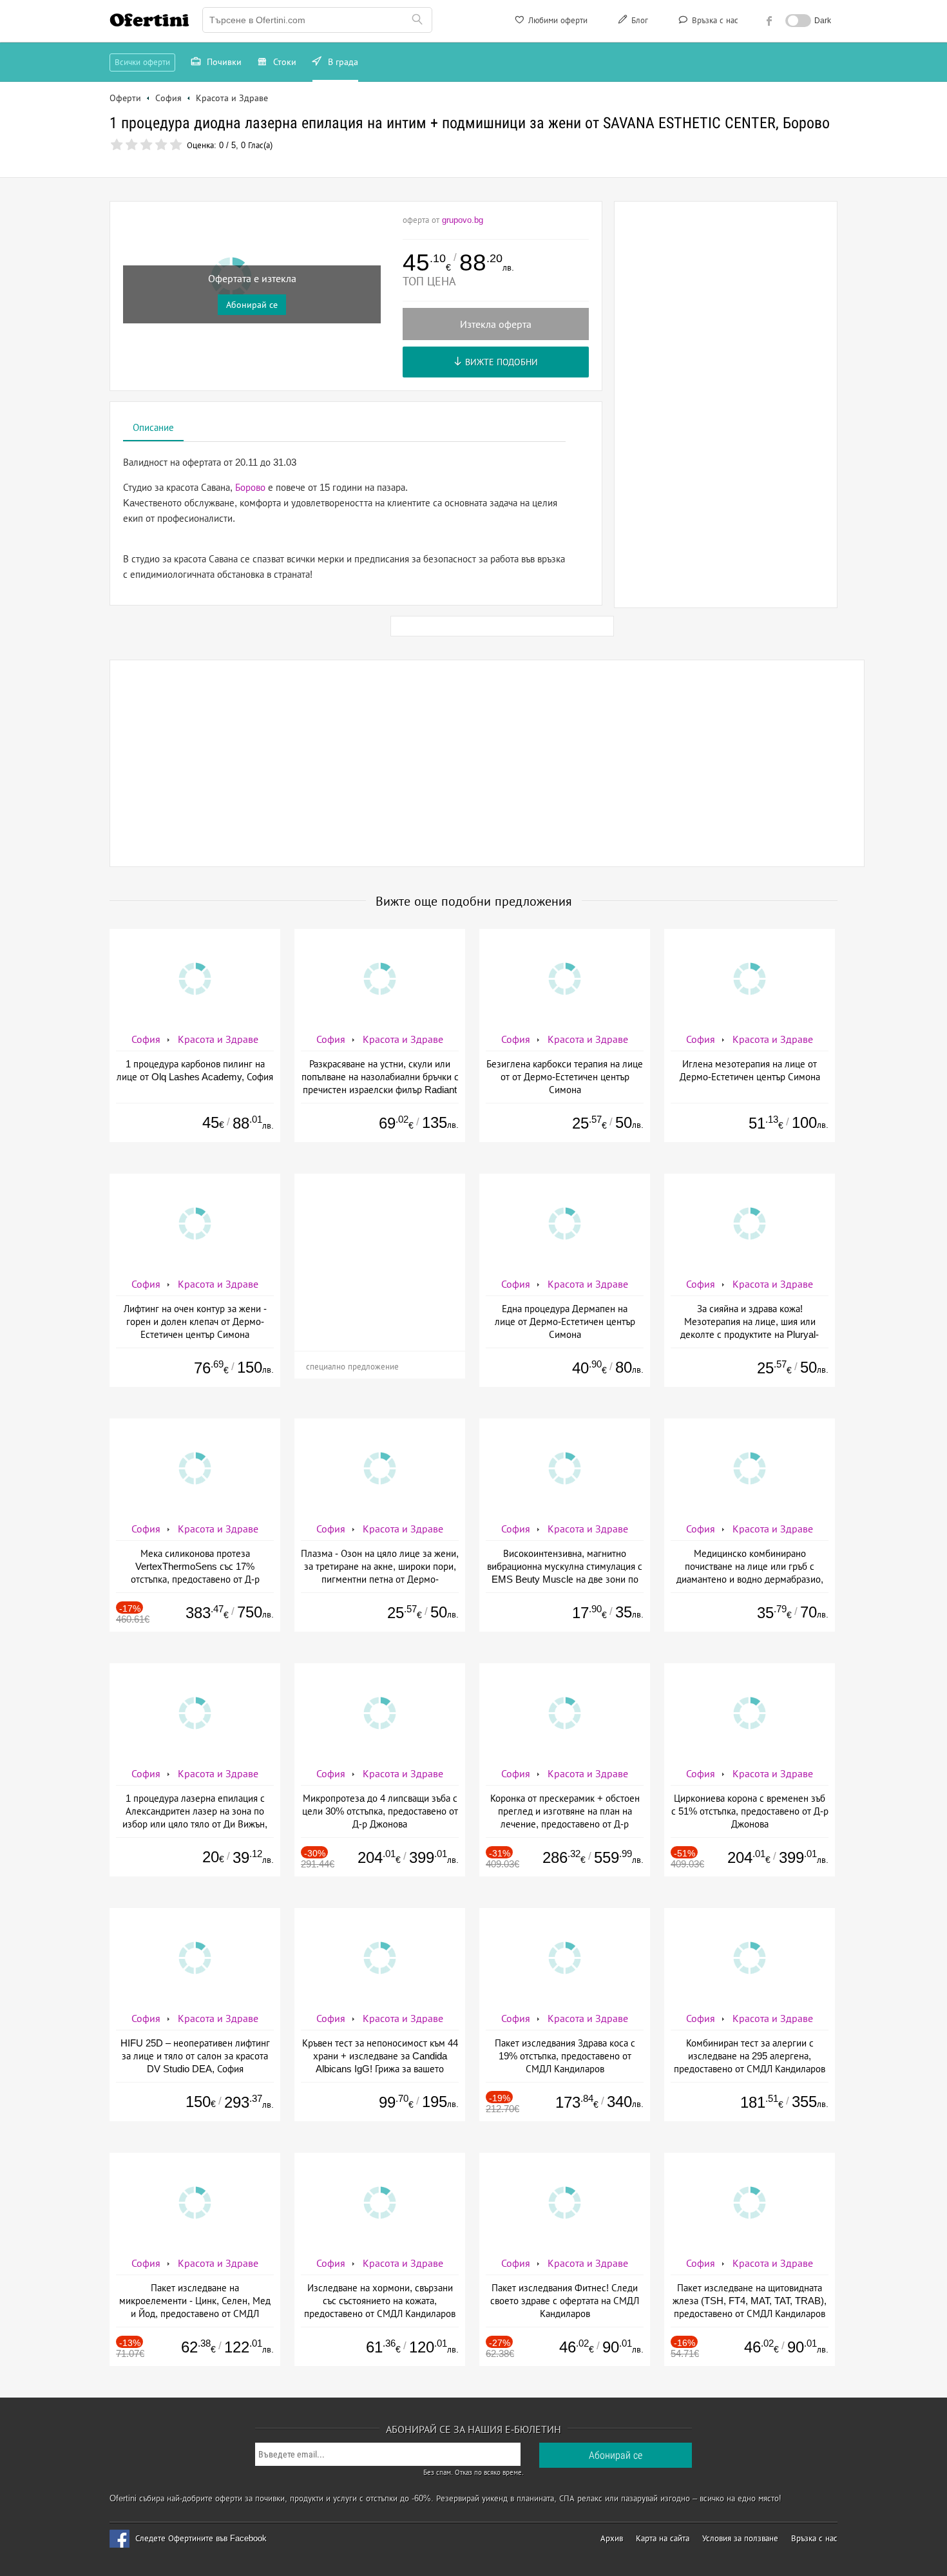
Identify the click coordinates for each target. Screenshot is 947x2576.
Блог (638, 20)
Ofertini (149, 20)
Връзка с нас (714, 20)
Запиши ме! (568, 177)
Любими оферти (557, 20)
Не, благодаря (585, 204)
